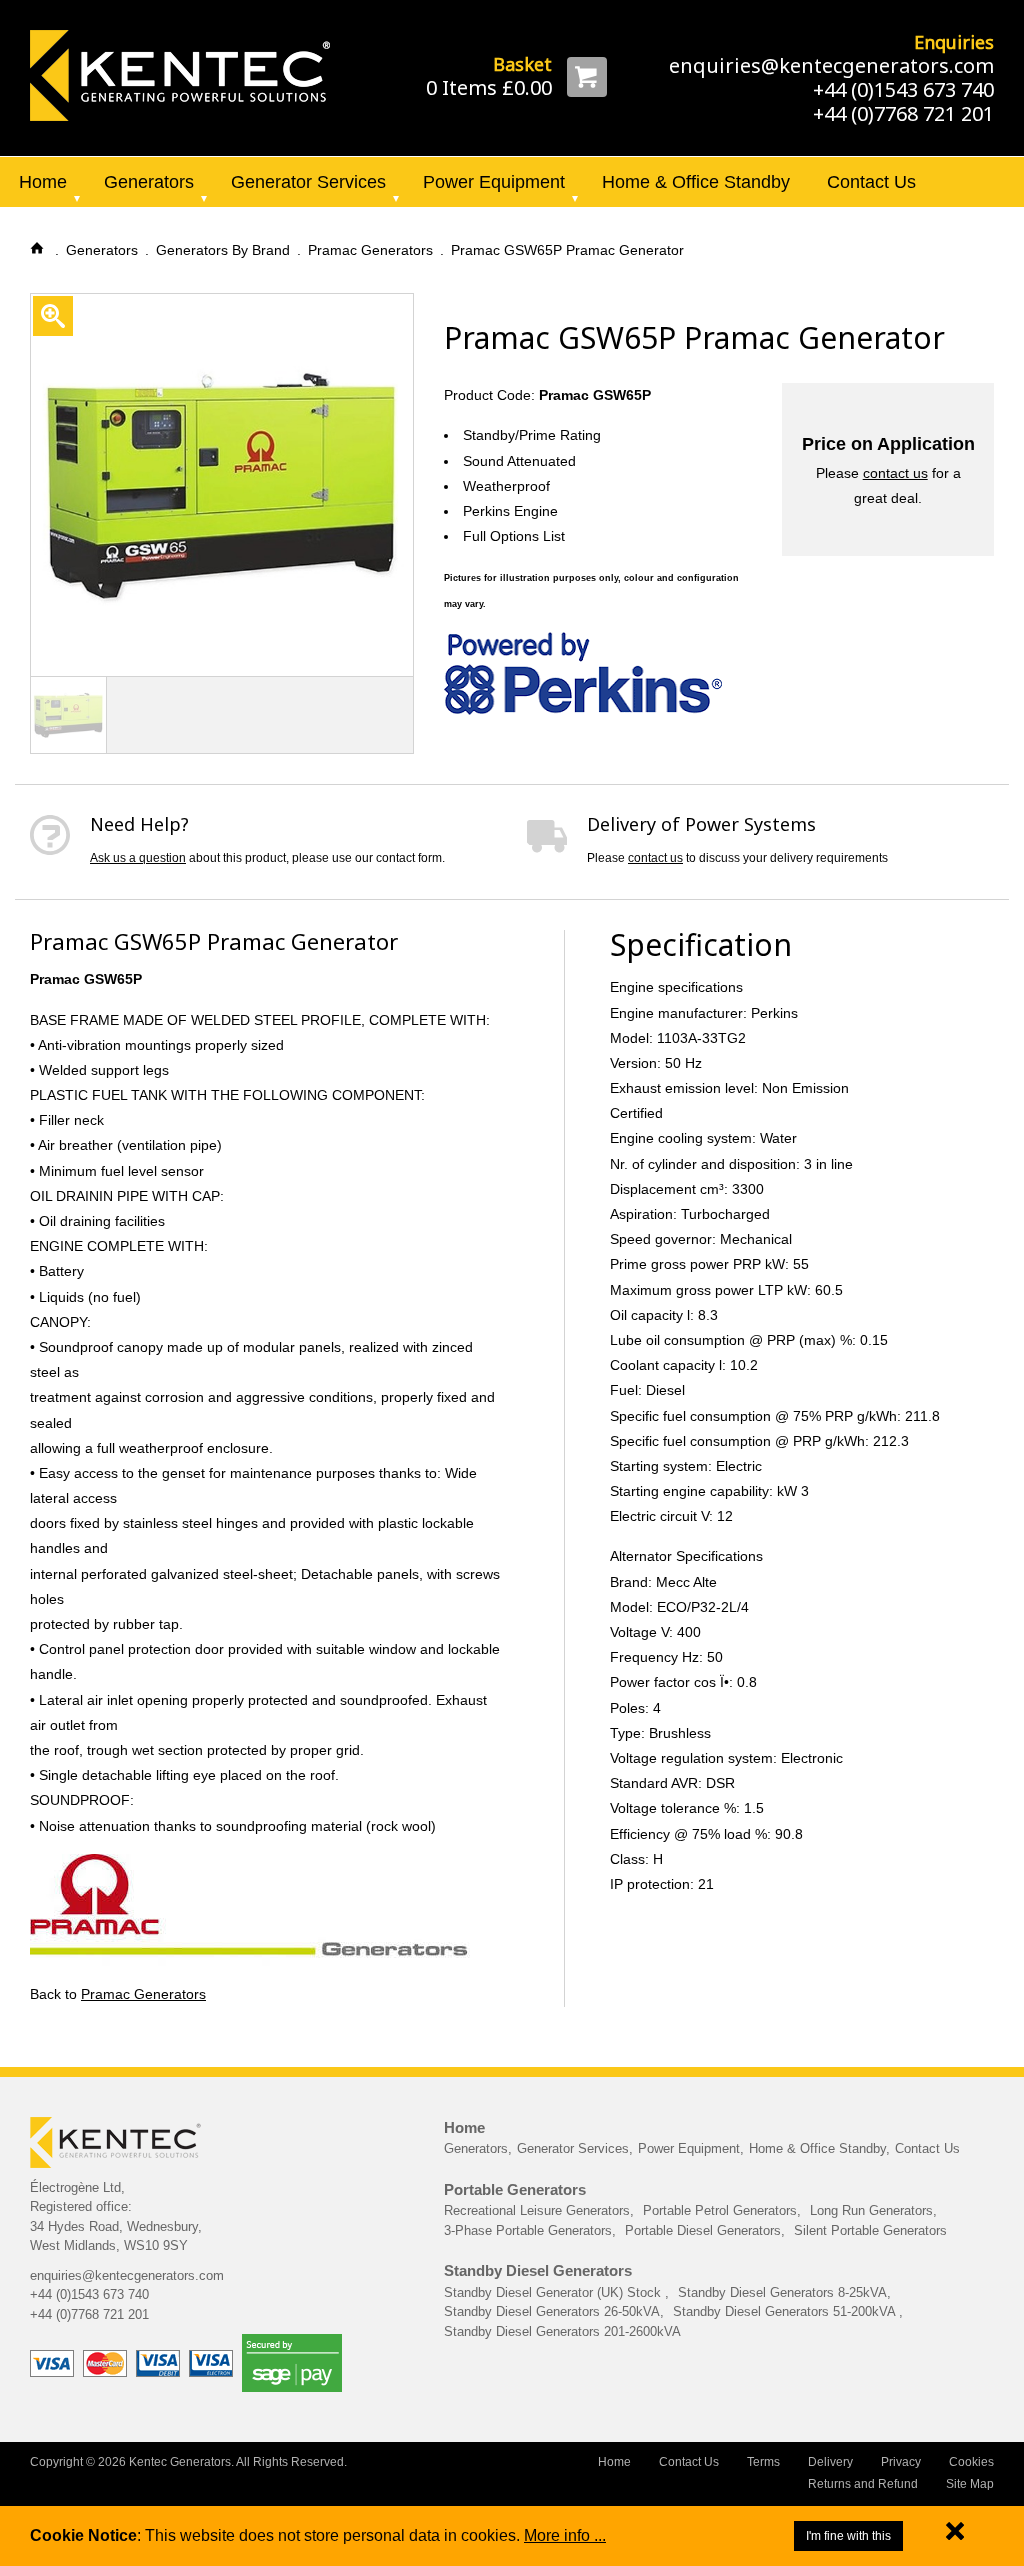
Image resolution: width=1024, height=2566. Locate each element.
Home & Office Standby (696, 182)
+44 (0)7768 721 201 (903, 113)
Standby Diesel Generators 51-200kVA (786, 2311)
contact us (895, 473)
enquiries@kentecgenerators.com (831, 65)
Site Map (970, 2484)
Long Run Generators (871, 2210)
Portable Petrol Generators (720, 2210)
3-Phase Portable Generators (528, 2230)
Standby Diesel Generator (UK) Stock (554, 2292)
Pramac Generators (143, 1994)
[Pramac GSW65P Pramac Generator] (180, 74)
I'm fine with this (848, 2536)
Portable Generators (515, 2189)
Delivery (830, 2462)
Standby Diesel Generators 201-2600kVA (562, 2331)
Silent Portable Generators (870, 2230)
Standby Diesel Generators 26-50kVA (552, 2311)
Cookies (971, 2462)
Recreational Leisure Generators (537, 2210)
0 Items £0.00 (489, 87)
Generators (149, 182)
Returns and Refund (863, 2484)
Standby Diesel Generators (538, 2270)
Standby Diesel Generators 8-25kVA (782, 2292)
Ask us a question (138, 858)
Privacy (901, 2462)
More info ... (565, 2535)
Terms (763, 2462)
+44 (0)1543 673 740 (903, 89)
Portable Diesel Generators (703, 2230)
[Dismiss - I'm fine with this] (955, 2535)
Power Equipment (494, 182)
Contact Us (871, 182)
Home (43, 182)
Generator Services (308, 182)
